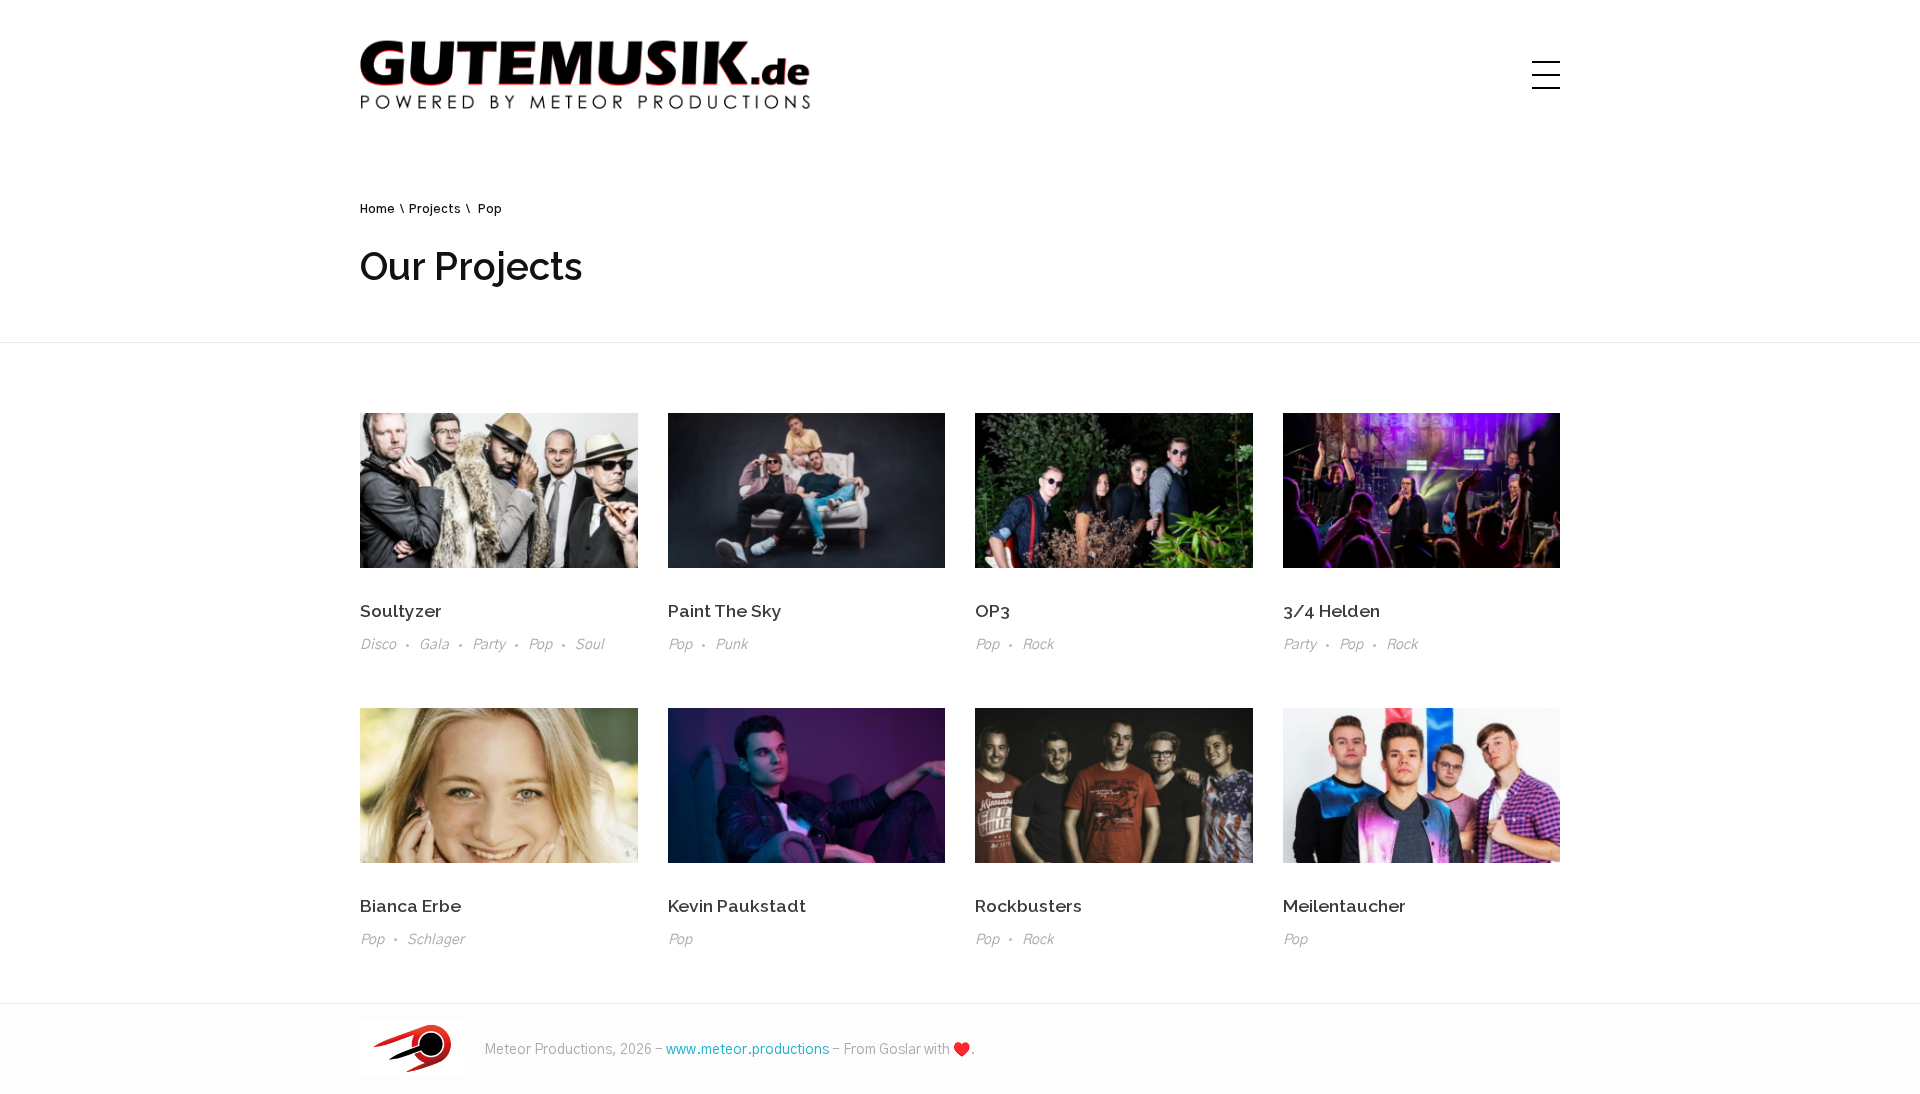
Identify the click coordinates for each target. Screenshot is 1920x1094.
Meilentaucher (1344, 905)
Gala (434, 645)
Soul (589, 645)
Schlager (435, 940)
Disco (378, 645)
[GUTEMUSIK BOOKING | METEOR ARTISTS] (412, 1049)
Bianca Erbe (410, 905)
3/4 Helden (1331, 610)
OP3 (992, 610)
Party (488, 645)
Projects (435, 209)
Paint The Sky (725, 610)
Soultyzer (401, 610)
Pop (540, 645)
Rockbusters (1028, 905)
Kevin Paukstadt (737, 905)
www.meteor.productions (747, 1050)
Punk (731, 645)
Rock (1037, 645)
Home (377, 209)
